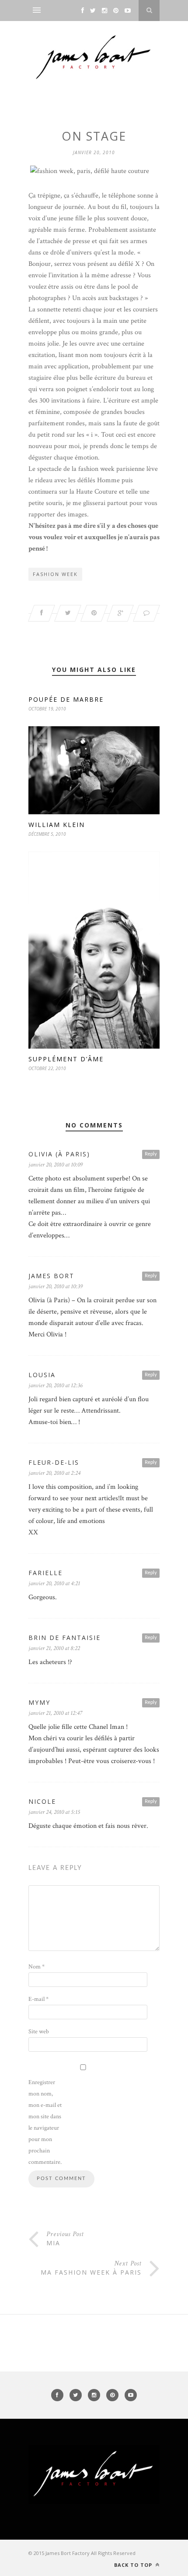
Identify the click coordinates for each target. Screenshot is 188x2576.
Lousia (42, 1375)
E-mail (38, 1999)
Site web (39, 2032)
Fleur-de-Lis (54, 1462)
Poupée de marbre (66, 699)
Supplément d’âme (66, 1059)
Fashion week (55, 574)
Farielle (45, 1573)
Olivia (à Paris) (59, 1154)
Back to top (134, 2565)
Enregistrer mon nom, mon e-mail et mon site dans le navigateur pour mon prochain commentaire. (45, 2122)
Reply (151, 1154)
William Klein (57, 825)
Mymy (39, 1702)
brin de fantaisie (64, 1638)
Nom (37, 1967)
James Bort (51, 1276)
